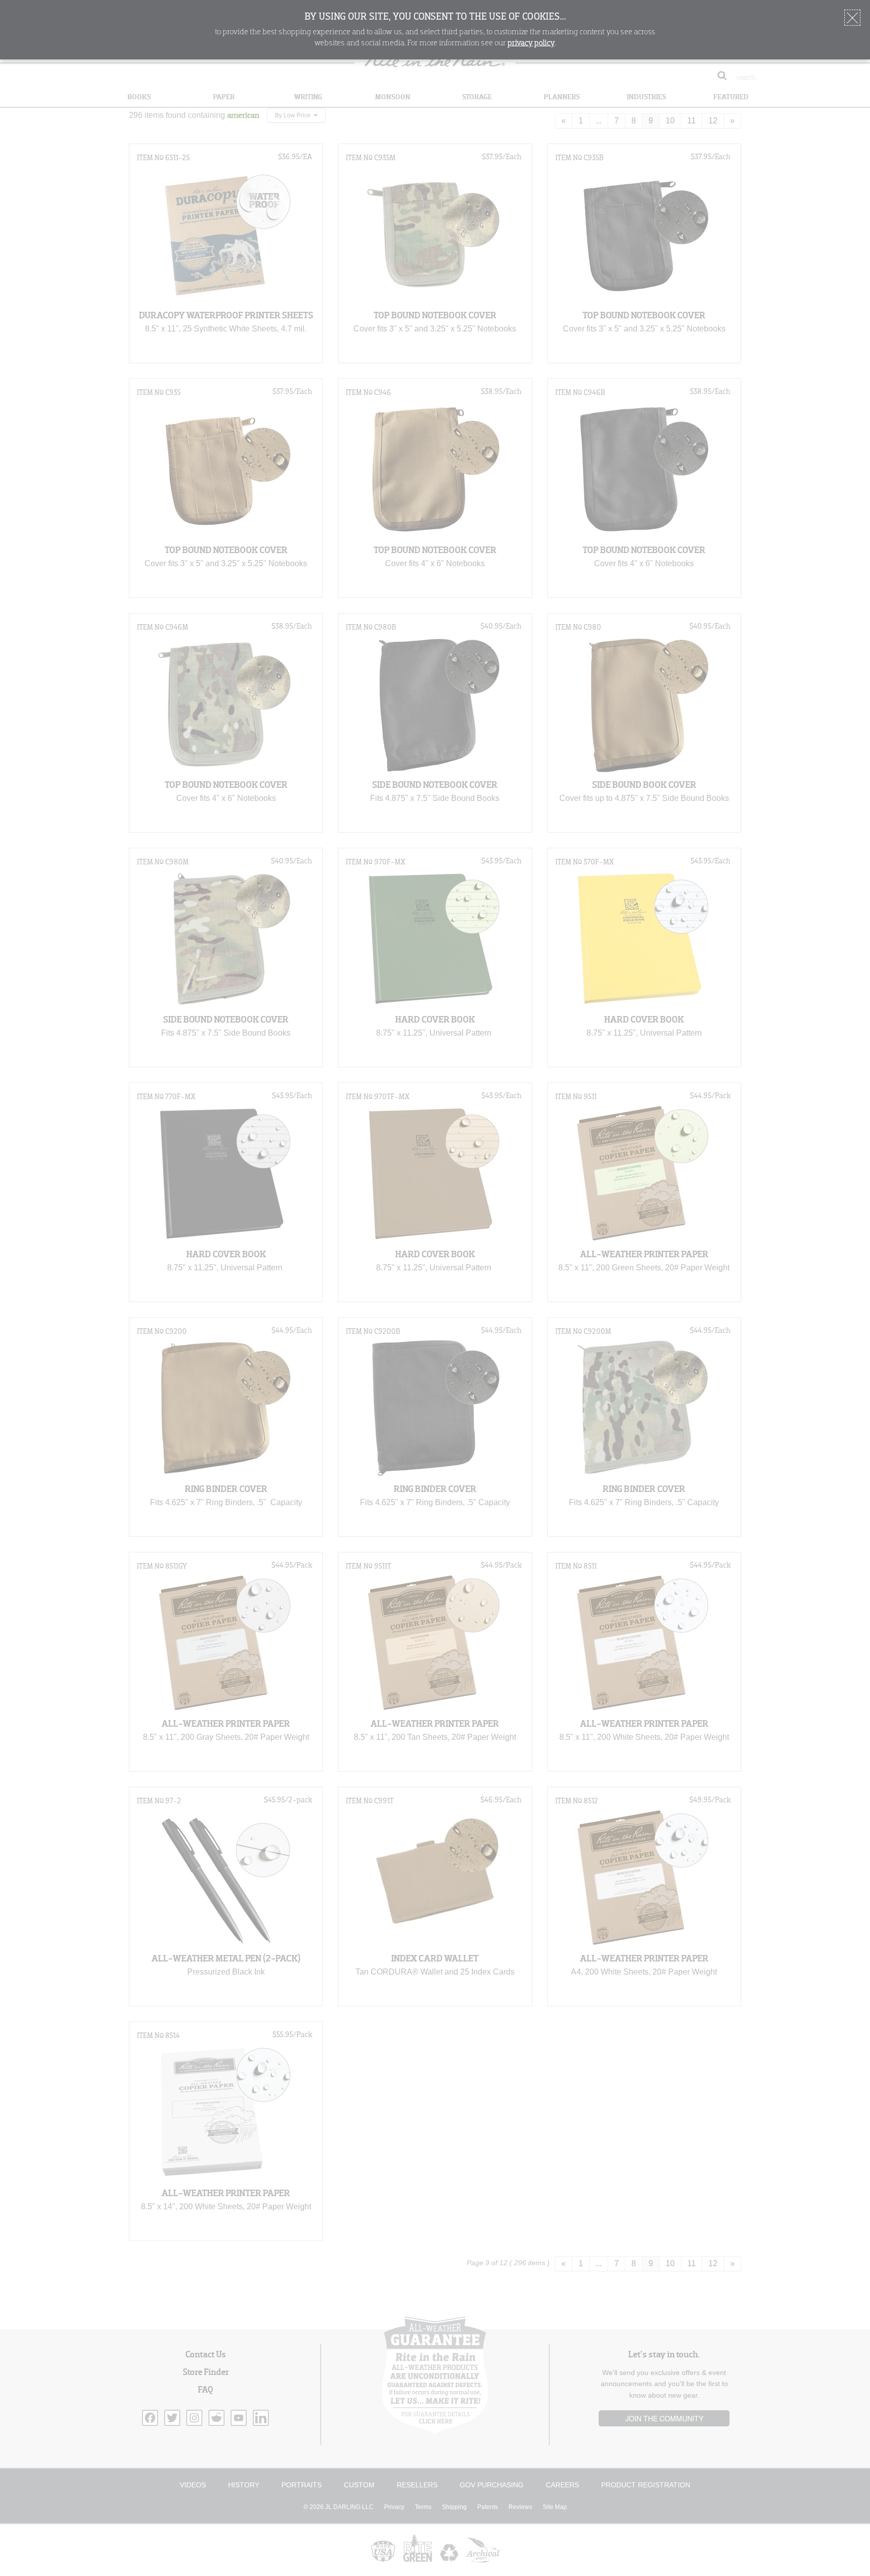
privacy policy (531, 43)
